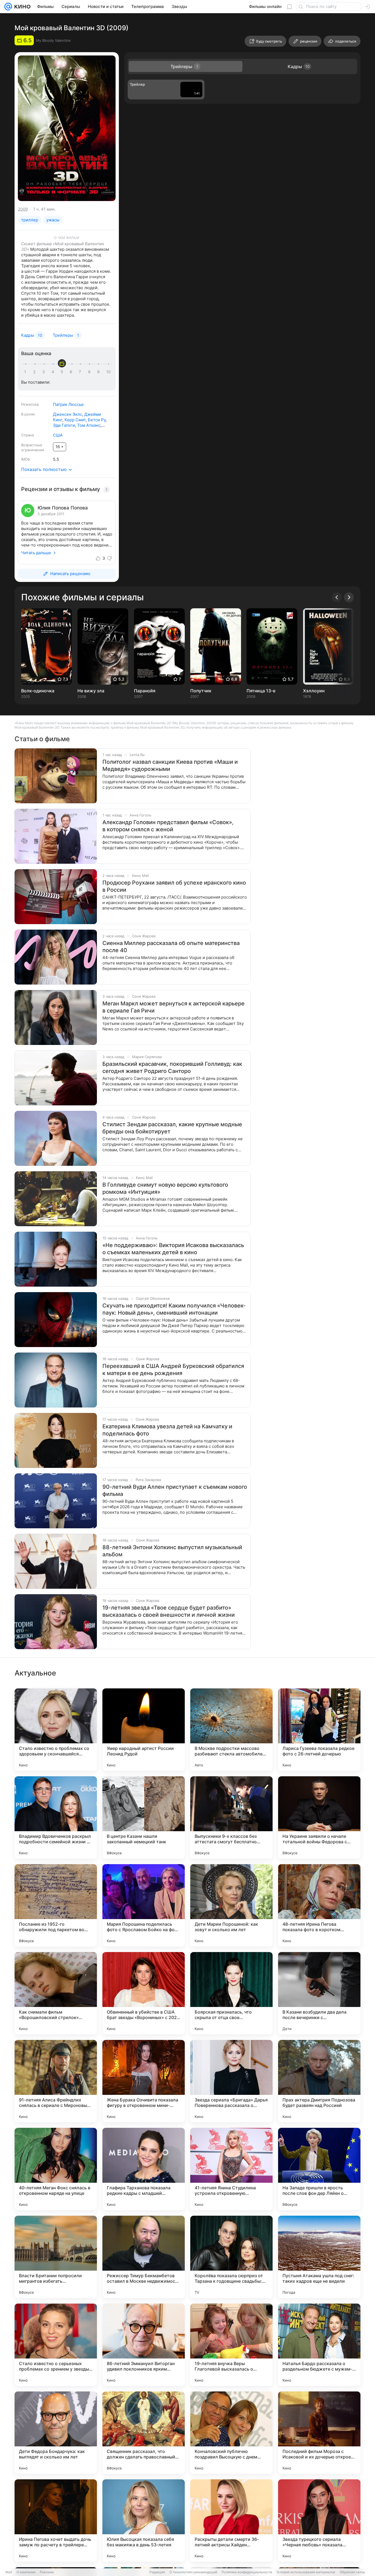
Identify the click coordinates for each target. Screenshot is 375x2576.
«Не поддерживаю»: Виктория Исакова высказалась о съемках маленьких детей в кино (173, 1249)
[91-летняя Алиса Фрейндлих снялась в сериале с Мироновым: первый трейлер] (56, 2081)
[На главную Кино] (21, 7)
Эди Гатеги (64, 425)
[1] (26, 372)
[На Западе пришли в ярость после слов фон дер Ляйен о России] (319, 2169)
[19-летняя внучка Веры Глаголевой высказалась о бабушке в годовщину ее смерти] (231, 2345)
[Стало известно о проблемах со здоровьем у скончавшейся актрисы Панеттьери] (56, 1730)
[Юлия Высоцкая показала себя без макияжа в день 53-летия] (144, 2521)
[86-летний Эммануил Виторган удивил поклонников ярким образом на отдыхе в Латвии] (144, 2345)
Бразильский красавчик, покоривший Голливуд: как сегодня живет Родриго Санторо (172, 1067)
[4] (54, 372)
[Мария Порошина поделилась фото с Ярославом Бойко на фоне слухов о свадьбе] (144, 1905)
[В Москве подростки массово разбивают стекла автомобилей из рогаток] (231, 1730)
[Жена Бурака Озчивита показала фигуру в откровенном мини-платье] (144, 2081)
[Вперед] (349, 597)
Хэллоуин (314, 691)
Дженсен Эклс (68, 414)
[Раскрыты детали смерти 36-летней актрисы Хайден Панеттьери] (231, 2521)
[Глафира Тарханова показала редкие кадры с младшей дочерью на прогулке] (144, 2169)
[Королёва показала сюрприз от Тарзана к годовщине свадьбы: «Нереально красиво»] (231, 2257)
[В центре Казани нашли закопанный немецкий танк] (144, 1817)
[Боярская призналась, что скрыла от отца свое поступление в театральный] (231, 1993)
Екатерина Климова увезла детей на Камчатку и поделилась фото (167, 1430)
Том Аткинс (89, 425)
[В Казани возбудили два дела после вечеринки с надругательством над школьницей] (319, 1993)
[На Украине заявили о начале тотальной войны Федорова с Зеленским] (319, 1817)
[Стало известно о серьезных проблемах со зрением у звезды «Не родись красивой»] (56, 2345)
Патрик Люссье (68, 404)
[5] (63, 372)
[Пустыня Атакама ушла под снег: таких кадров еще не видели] (319, 2257)
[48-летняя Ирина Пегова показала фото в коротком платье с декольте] (319, 1905)
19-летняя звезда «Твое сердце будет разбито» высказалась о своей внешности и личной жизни (169, 1611)
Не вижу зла (91, 691)
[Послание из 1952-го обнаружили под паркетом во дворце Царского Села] (56, 1905)
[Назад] (337, 597)
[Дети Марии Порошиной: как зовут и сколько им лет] (231, 1905)
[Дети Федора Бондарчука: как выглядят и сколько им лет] (56, 2433)
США (58, 435)
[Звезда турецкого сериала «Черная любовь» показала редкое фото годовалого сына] (319, 2521)
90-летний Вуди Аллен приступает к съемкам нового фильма (175, 1490)
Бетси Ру (97, 420)
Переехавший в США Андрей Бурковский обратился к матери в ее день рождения (173, 1370)
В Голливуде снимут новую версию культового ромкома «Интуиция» (165, 1188)
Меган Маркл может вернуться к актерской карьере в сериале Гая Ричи (173, 1007)
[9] (99, 372)
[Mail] (8, 7)
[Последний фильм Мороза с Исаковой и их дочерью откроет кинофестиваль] (319, 2433)
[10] (108, 372)
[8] (90, 372)
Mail (9, 2572)
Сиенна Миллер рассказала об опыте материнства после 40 (171, 947)
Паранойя (145, 691)
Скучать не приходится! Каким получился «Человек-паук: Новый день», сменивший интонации (174, 1309)
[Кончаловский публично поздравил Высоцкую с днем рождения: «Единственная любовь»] (231, 2433)
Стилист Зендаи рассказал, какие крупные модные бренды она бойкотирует (172, 1128)
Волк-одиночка (38, 691)
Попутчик (201, 691)
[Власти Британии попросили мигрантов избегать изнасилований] (56, 2257)
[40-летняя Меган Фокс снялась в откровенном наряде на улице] (56, 2169)
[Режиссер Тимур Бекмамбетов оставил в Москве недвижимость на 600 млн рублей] (144, 2257)
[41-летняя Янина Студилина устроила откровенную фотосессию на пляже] (231, 2169)
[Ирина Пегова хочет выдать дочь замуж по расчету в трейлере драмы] (56, 2521)
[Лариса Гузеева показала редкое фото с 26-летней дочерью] (319, 1730)
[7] (81, 372)
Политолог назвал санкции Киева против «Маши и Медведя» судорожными (170, 765)
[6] (72, 372)
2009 (23, 209)
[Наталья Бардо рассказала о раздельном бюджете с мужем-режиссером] (319, 2345)
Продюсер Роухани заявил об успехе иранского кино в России (174, 886)
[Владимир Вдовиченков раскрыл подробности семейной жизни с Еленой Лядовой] (56, 1817)
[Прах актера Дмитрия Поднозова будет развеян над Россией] (319, 2081)
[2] (35, 372)
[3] (44, 372)
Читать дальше (36, 553)
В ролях (28, 414)
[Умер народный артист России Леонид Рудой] (144, 1730)
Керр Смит (75, 420)
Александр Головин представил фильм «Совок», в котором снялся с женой (168, 826)
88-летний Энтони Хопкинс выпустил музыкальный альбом (172, 1551)
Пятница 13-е (261, 691)
